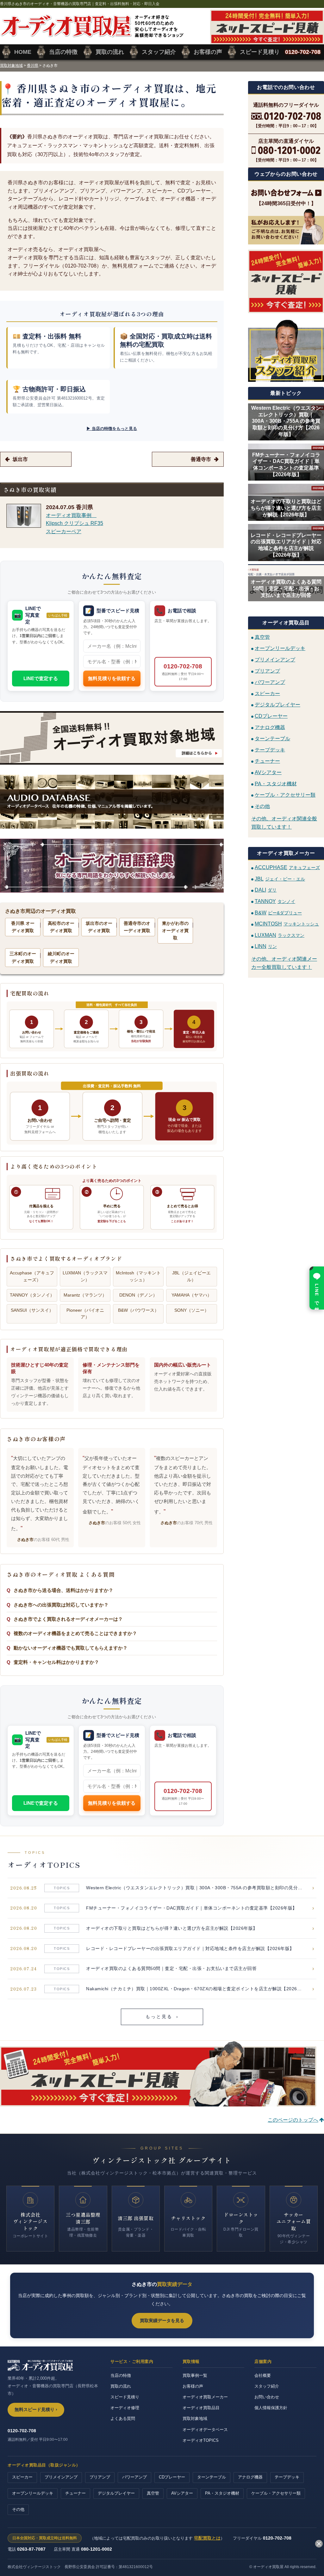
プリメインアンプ (275, 660)
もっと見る (162, 2017)
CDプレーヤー (271, 716)
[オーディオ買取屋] (92, 34)
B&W (278, 913)
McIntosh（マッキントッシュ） (138, 1276)
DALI (266, 890)
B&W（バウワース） (138, 1310)
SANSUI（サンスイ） (32, 1310)
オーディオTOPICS (201, 2440)
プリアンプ (267, 671)
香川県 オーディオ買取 (23, 927)
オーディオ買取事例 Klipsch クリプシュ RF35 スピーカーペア (75, 523)
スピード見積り (125, 2397)
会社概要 (263, 2375)
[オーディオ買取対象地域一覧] (112, 738)
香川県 (33, 66)
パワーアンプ (270, 682)
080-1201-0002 (97, 2549)
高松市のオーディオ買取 (61, 927)
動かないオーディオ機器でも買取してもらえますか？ (71, 1648)
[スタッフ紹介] (286, 350)
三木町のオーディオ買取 (23, 957)
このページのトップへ (293, 2120)
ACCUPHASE (287, 867)
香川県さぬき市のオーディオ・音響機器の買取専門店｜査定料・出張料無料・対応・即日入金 (80, 4)
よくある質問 (123, 2418)
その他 (262, 806)
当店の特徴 (121, 2375)
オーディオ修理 (125, 2408)
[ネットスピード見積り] (286, 281)
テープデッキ (270, 750)
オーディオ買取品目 (201, 2408)
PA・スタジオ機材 (276, 783)
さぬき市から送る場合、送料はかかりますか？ (63, 1590)
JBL (280, 879)
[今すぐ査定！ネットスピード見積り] (158, 2102)
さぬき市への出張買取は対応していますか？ (61, 1605)
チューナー (267, 761)
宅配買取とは (207, 2538)
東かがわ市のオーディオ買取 (175, 931)
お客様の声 (193, 2386)
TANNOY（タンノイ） (32, 1295)
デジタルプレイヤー (277, 705)
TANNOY (275, 901)
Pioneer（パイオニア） (85, 1314)
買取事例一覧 (195, 2375)
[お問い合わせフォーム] (286, 193)
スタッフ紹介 (267, 2386)
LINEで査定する (41, 678)
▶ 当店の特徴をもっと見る (112, 429)
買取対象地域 (11, 66)
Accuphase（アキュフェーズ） (32, 1276)
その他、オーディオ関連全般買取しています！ (284, 823)
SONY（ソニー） (192, 1310)
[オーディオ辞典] (112, 866)
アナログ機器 (270, 727)
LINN (266, 946)
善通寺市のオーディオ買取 (137, 927)
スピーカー (267, 693)
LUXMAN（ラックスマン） (85, 1276)
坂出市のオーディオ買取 (99, 927)
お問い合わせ (267, 2397)
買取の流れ (121, 2386)
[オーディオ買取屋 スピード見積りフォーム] (267, 40)
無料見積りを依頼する (112, 678)
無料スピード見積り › (36, 2410)
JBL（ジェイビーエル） (191, 1276)
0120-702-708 (183, 672)
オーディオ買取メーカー (205, 2397)
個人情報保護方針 (271, 2408)
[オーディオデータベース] (112, 802)
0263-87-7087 (31, 2549)
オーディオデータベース (205, 2430)
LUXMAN (280, 935)
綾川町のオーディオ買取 (61, 957)
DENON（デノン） (138, 1295)
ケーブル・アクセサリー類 (285, 795)
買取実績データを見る (162, 2320)
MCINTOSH (287, 924)
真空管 (262, 637)
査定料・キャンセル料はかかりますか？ (56, 1662)
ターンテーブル (272, 739)
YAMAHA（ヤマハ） (192, 1295)
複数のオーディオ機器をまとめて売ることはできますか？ (75, 1633)
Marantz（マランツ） (85, 1295)
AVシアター (268, 772)
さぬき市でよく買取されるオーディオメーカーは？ (68, 1619)
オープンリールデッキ (280, 648)
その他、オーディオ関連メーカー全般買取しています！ (284, 963)
